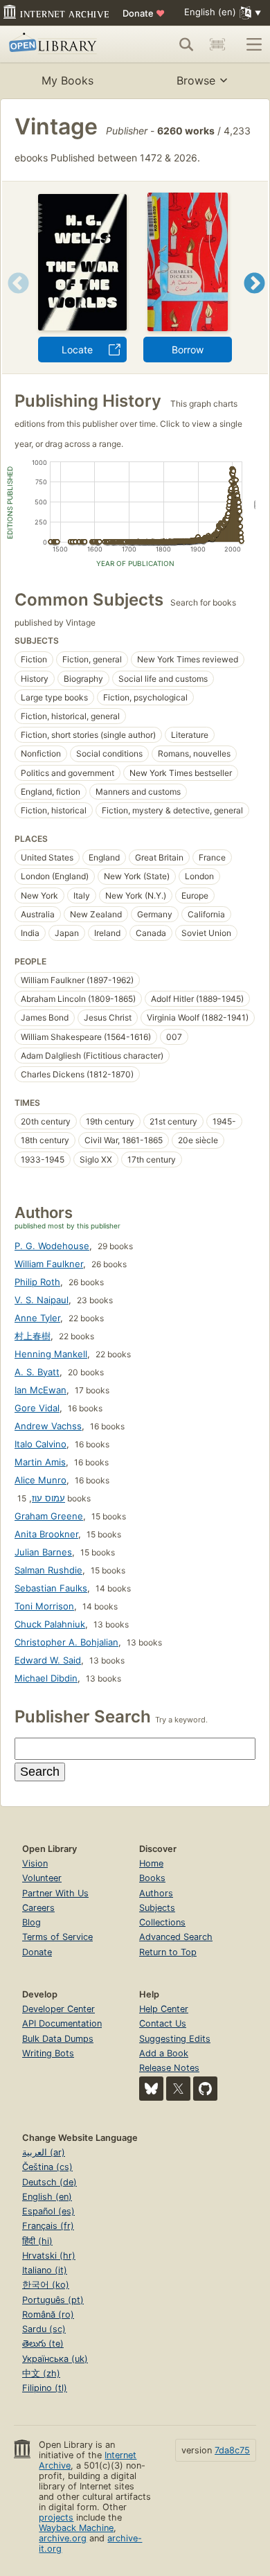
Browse (196, 80)
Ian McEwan (40, 1390)
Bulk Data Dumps (58, 2039)
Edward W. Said (48, 1660)
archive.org (63, 2538)
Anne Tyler (37, 1318)
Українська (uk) (55, 2359)
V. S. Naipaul (42, 1300)
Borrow (188, 350)
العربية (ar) (44, 2152)
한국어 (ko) (46, 2285)
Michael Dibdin (46, 1678)
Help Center (164, 2009)
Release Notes (169, 2068)
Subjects (157, 1908)
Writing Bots (48, 2053)
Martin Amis (40, 1462)
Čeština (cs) (47, 2167)
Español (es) (48, 2211)
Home (151, 1863)
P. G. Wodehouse (52, 1246)
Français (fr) (48, 2226)
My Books (67, 80)
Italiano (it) (45, 2270)
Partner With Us (55, 1893)
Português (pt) (53, 2300)
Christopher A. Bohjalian (66, 1642)
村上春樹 (33, 1336)
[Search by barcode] (217, 44)
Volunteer (42, 1878)
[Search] (186, 44)
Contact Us (163, 2023)
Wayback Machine (76, 2528)
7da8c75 (232, 2450)
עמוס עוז (48, 1498)
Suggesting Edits (175, 2039)
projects (56, 2517)
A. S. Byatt (37, 1372)
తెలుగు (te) (43, 2344)
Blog (31, 1922)
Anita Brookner (46, 1534)
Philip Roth (37, 1282)
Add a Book (164, 2053)
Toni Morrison (44, 1606)
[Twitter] (178, 2089)
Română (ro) (48, 2314)
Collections (162, 1922)
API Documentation (62, 2023)
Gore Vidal (37, 1408)
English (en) (47, 2197)
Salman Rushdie (48, 1570)
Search (40, 1772)
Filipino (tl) (45, 2388)
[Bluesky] (151, 2089)
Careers (38, 1908)
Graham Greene (49, 1516)
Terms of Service (57, 1937)
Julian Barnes (43, 1552)
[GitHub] (205, 2089)
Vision (35, 1863)
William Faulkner (49, 1264)
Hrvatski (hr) (49, 2256)
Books (152, 1878)
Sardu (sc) (44, 2329)
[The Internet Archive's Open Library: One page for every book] (60, 44)
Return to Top (168, 1952)
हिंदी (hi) (37, 2241)
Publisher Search (83, 1717)
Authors (156, 1893)
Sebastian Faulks (51, 1588)
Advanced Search (176, 1937)
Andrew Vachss (48, 1426)
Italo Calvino (40, 1444)
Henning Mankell (51, 1354)
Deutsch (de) (49, 2182)
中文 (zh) (41, 2373)
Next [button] (254, 300)
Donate (144, 13)
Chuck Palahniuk (50, 1624)
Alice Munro (40, 1480)
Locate (77, 350)
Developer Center (58, 2009)
